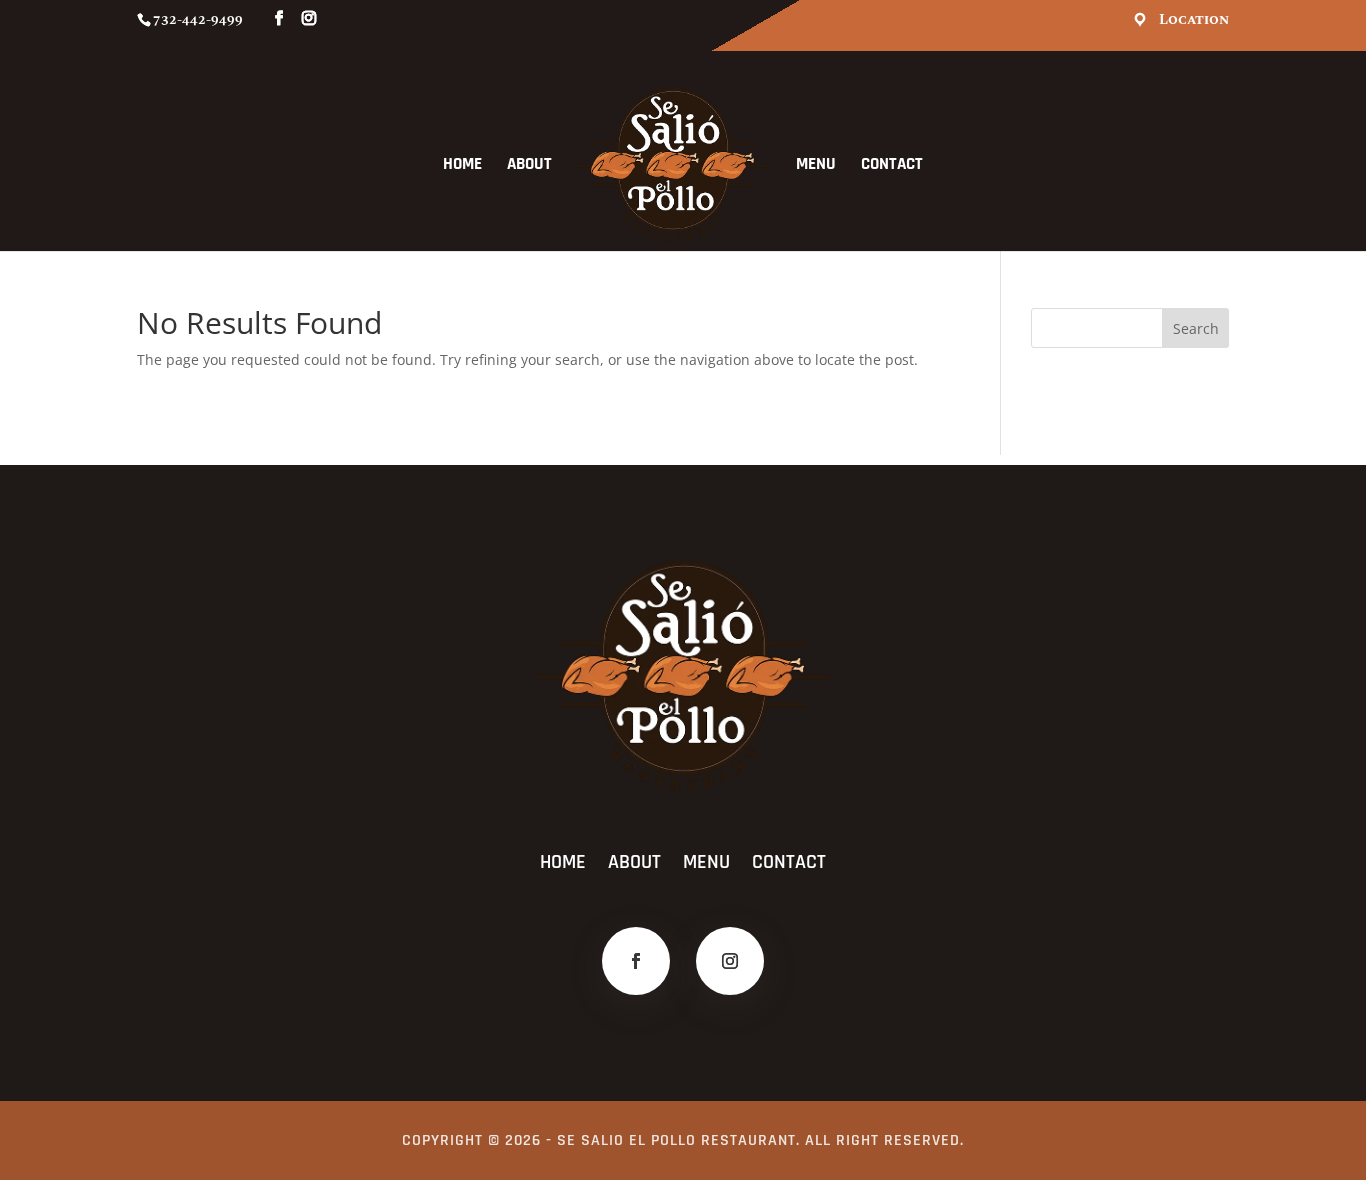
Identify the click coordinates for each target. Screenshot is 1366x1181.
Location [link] (1194, 20)
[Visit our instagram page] (309, 19)
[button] (1196, 328)
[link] (672, 165)
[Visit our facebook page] (279, 19)
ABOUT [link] (529, 166)
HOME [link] (462, 166)
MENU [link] (816, 166)
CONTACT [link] (892, 166)
